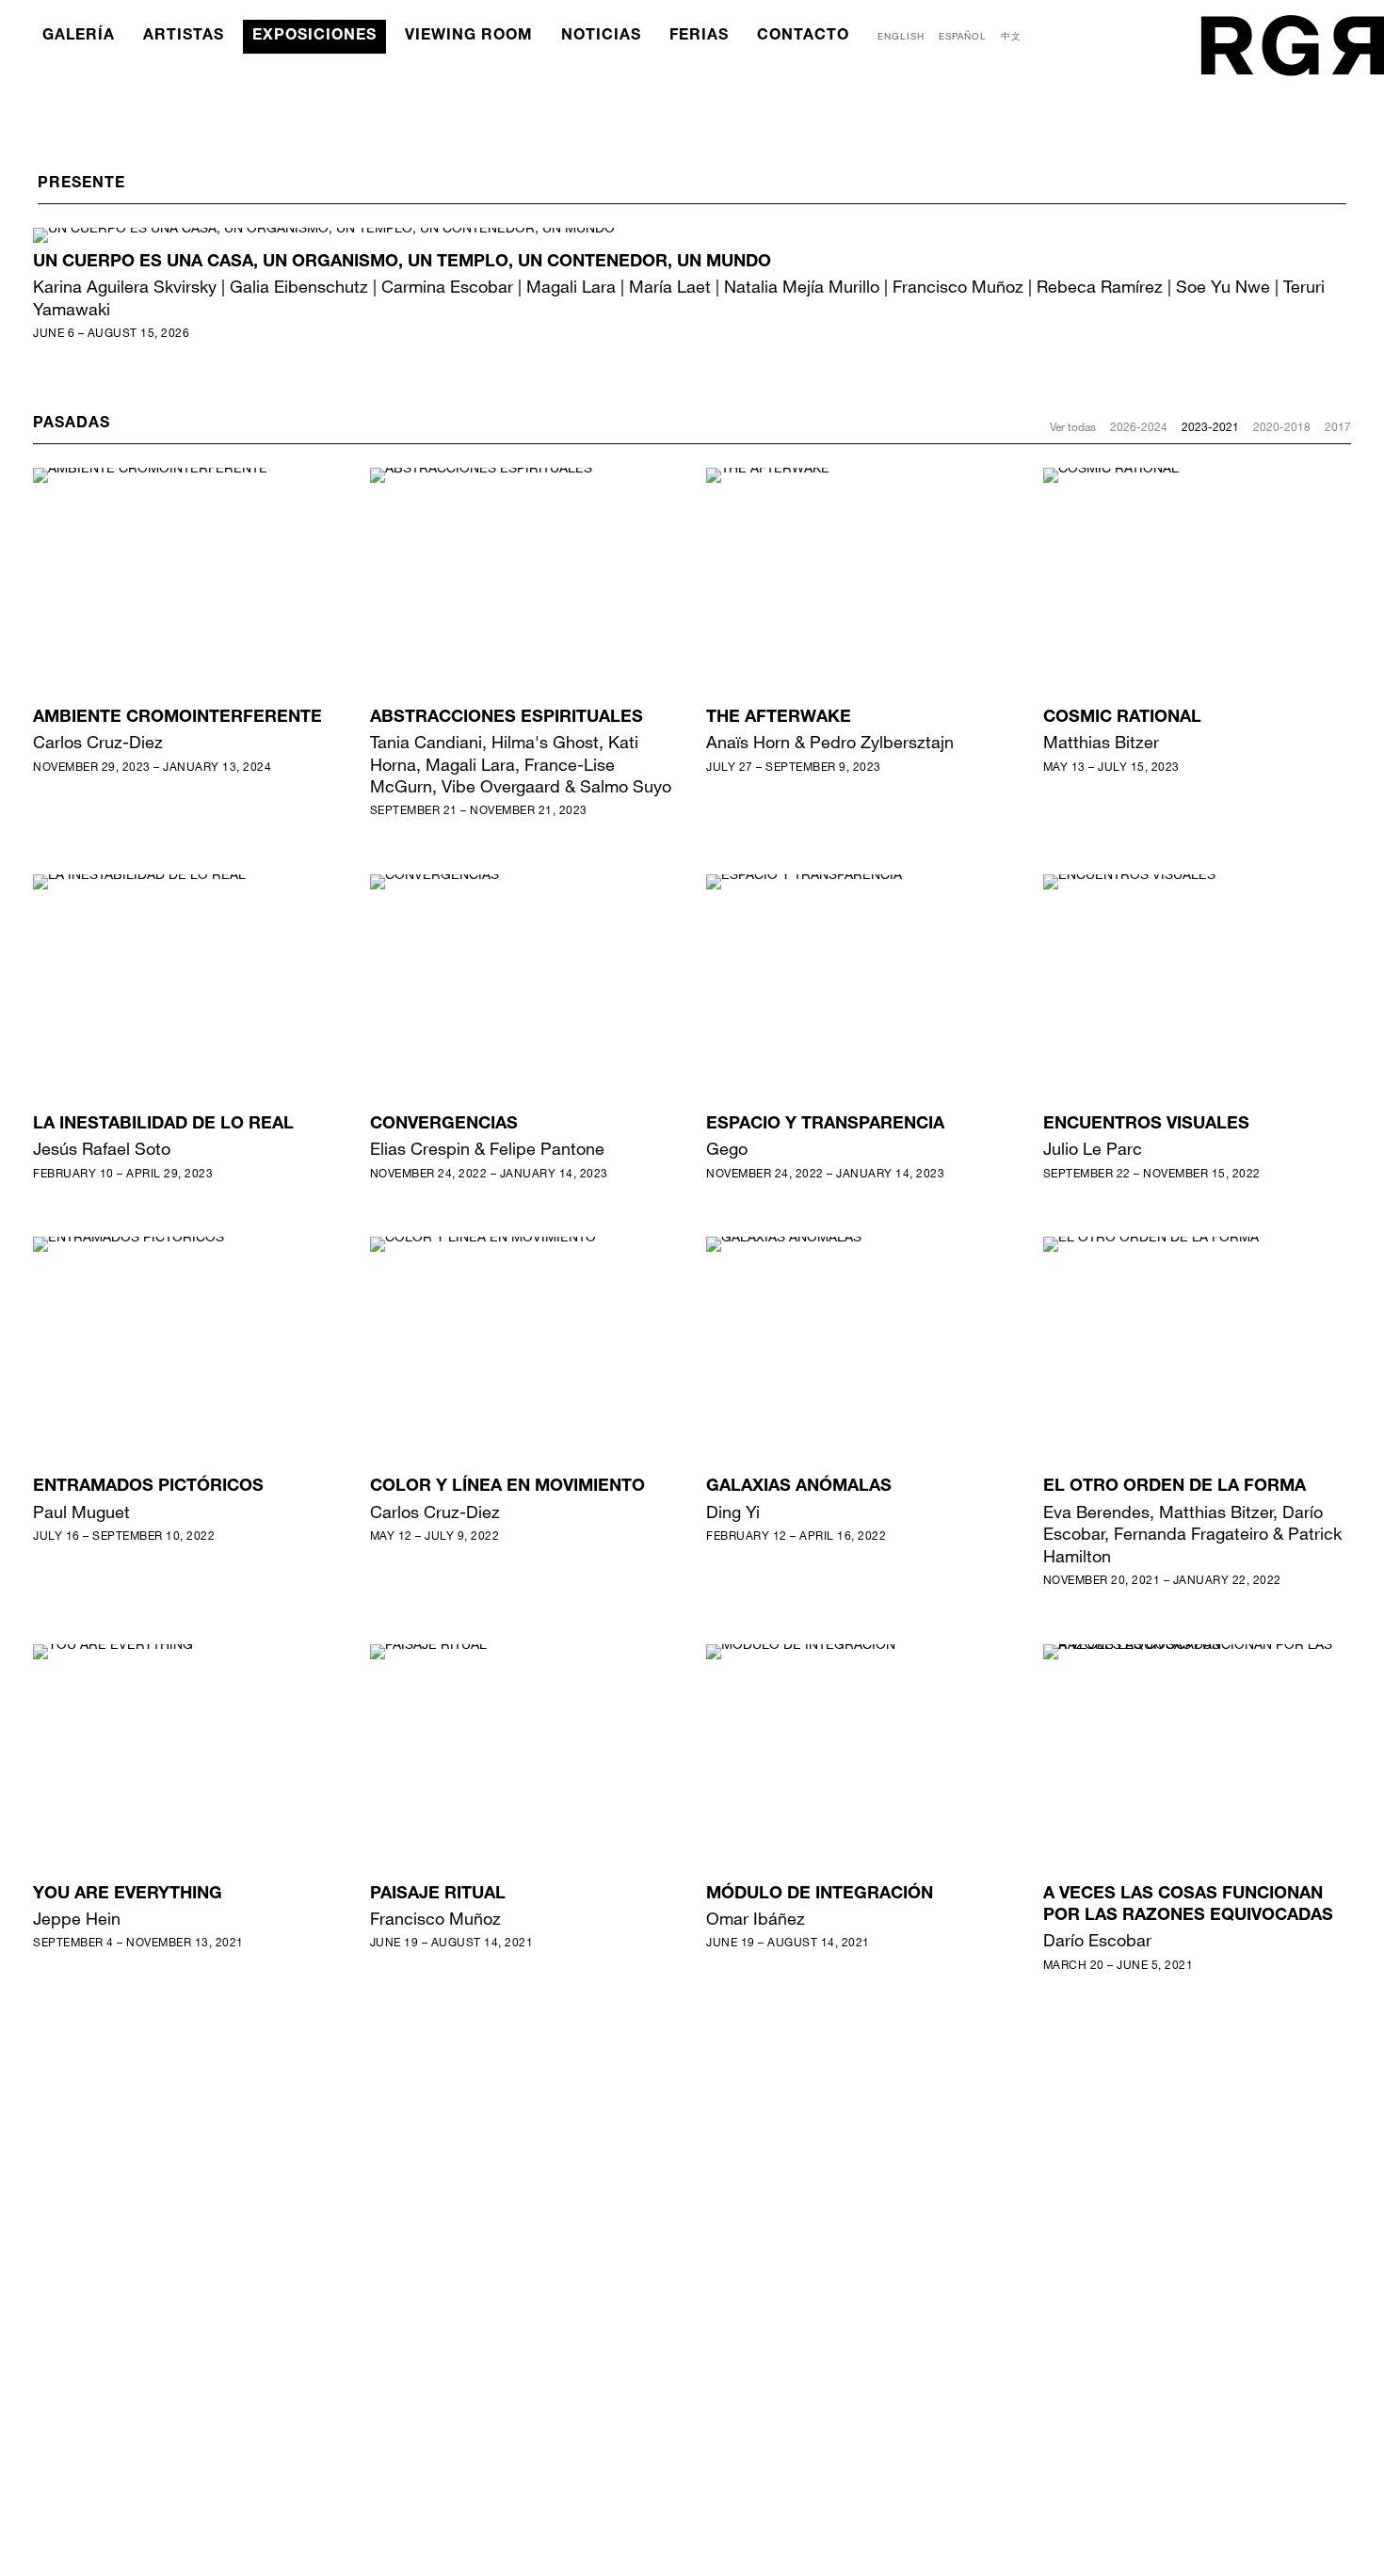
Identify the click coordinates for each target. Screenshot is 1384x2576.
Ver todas (1073, 426)
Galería (79, 37)
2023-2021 (1210, 426)
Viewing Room (469, 37)
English (901, 36)
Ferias (699, 37)
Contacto (803, 37)
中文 (1011, 36)
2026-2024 (1139, 426)
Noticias (601, 37)
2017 (1338, 426)
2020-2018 (1282, 426)
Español (963, 36)
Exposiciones (314, 37)
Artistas (184, 37)
